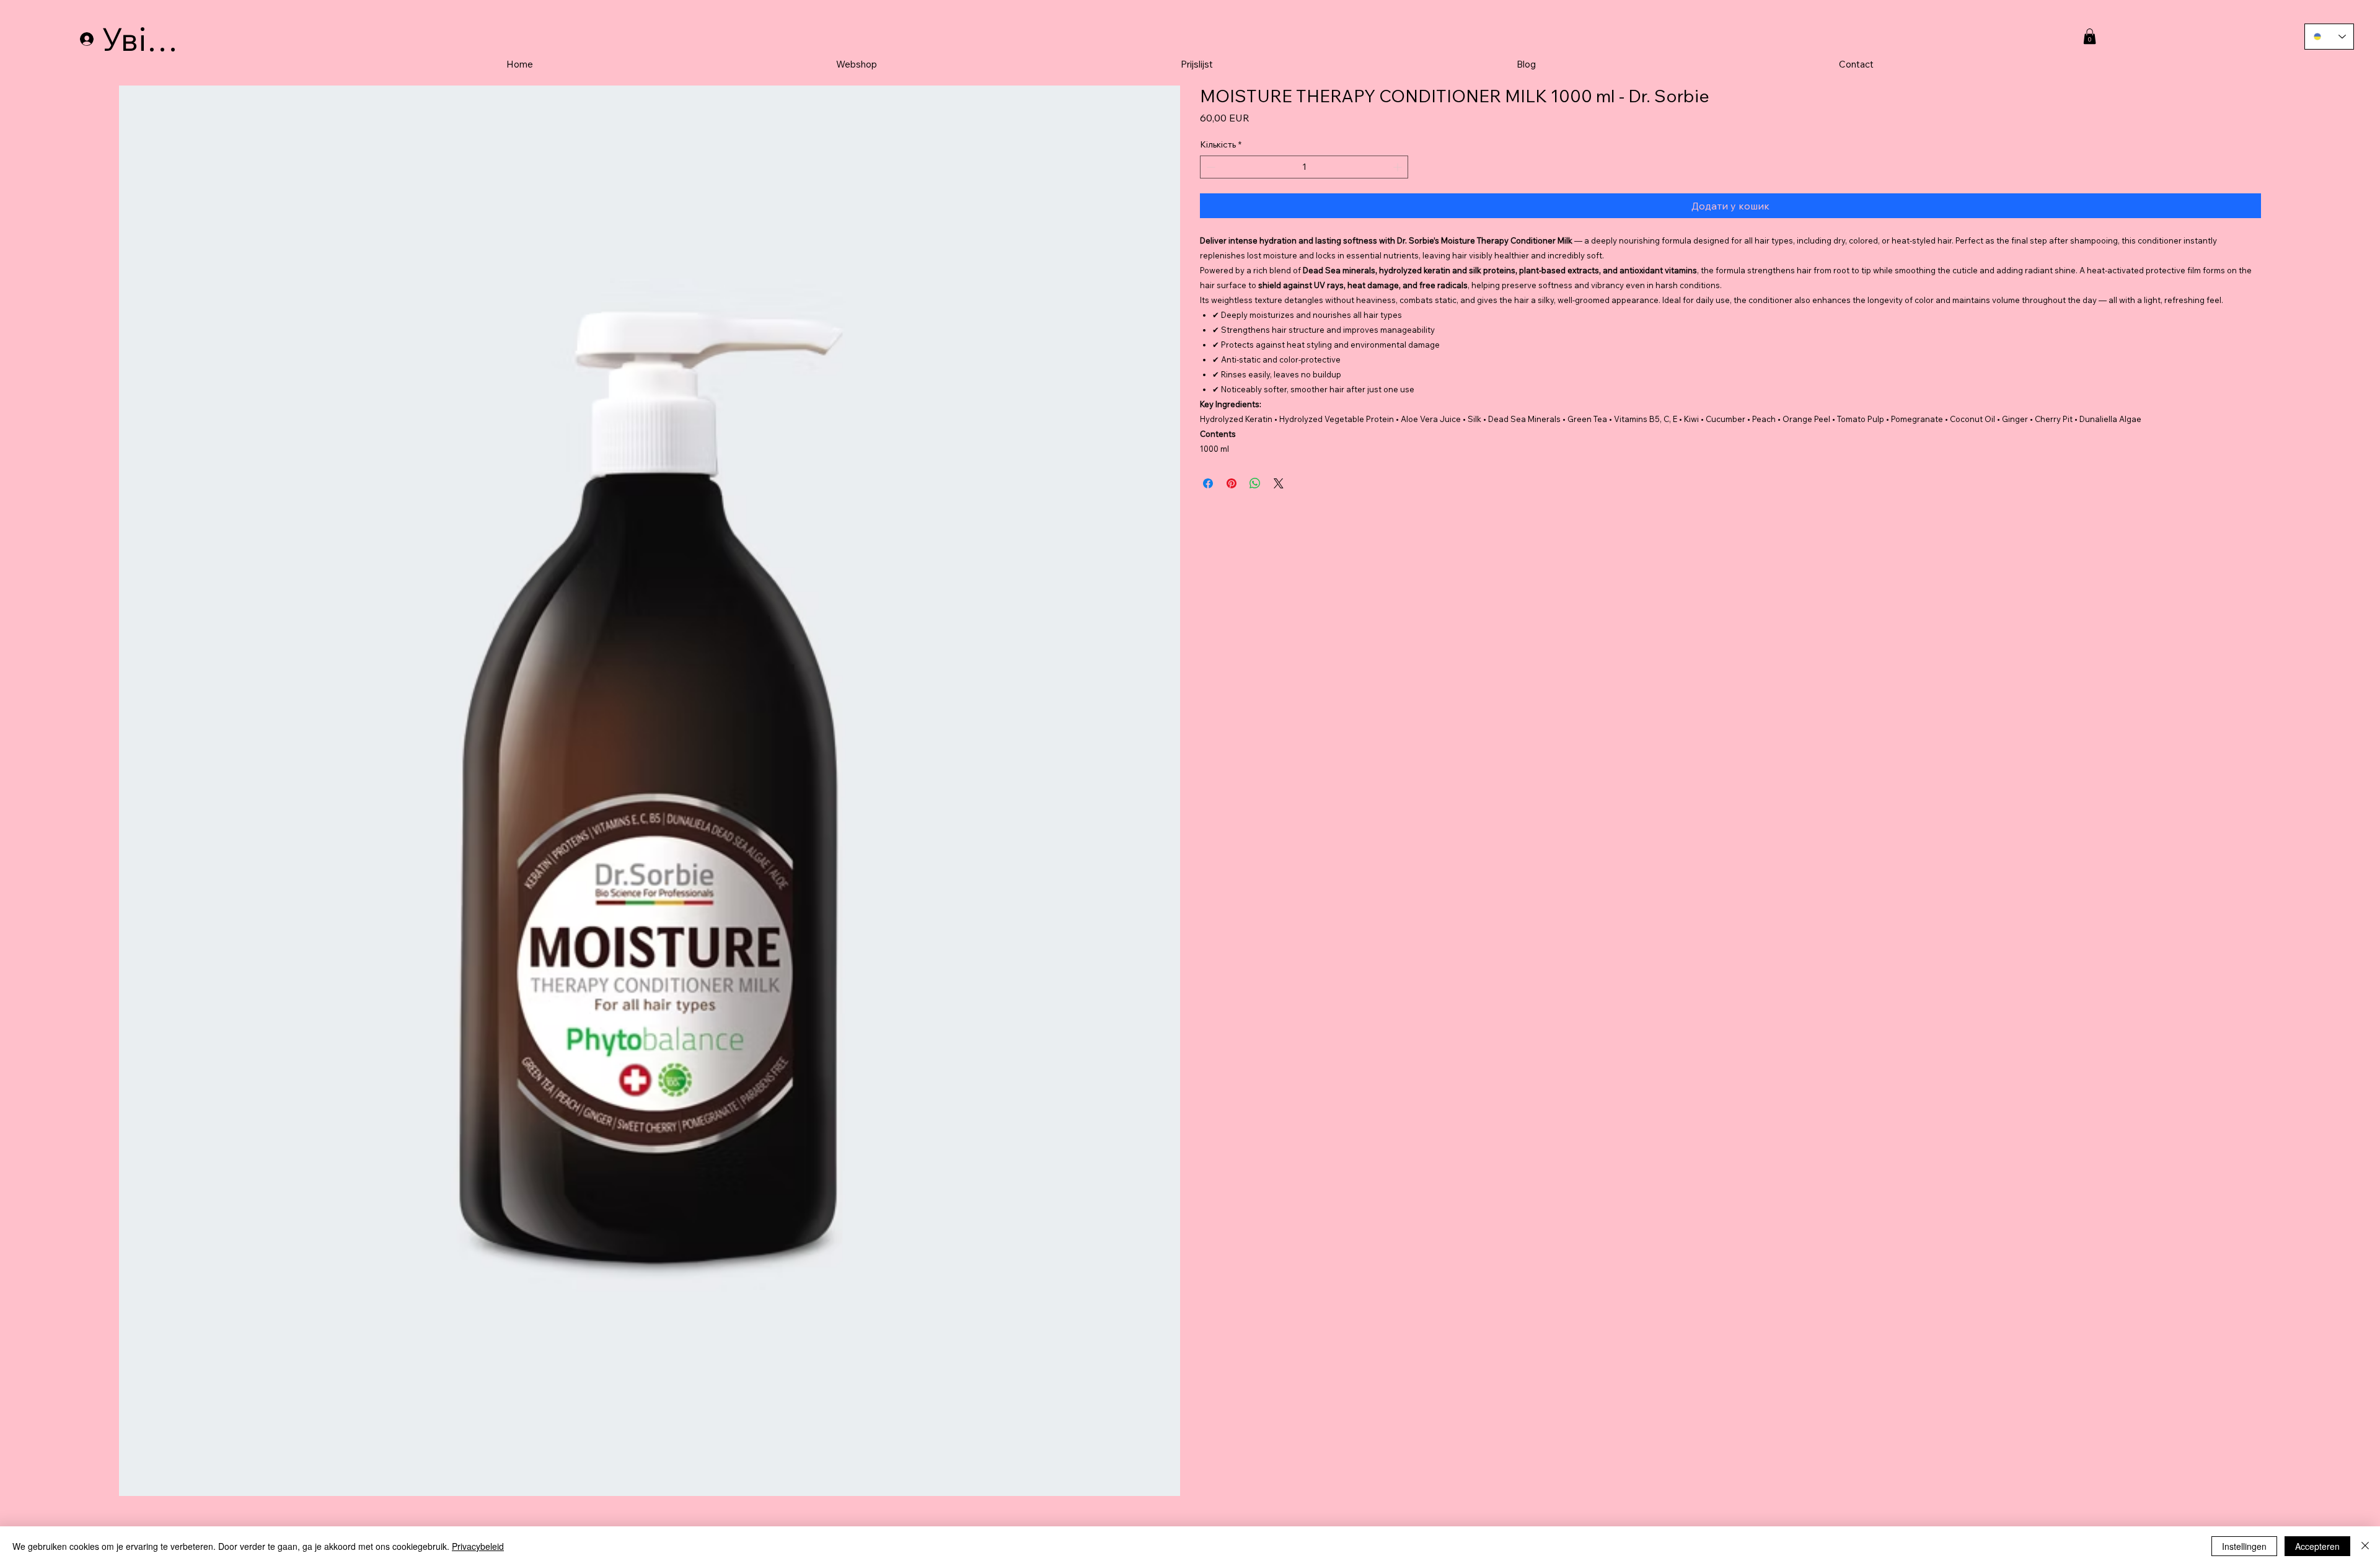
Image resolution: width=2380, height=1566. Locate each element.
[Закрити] (2365, 1546)
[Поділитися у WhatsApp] (1255, 483)
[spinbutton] (1304, 167)
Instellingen (2244, 1546)
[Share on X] (1279, 483)
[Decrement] (1210, 167)
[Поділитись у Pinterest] (1232, 483)
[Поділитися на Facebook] (1208, 483)
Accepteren (2317, 1546)
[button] (2090, 36)
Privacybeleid (478, 1546)
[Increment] (1399, 167)
